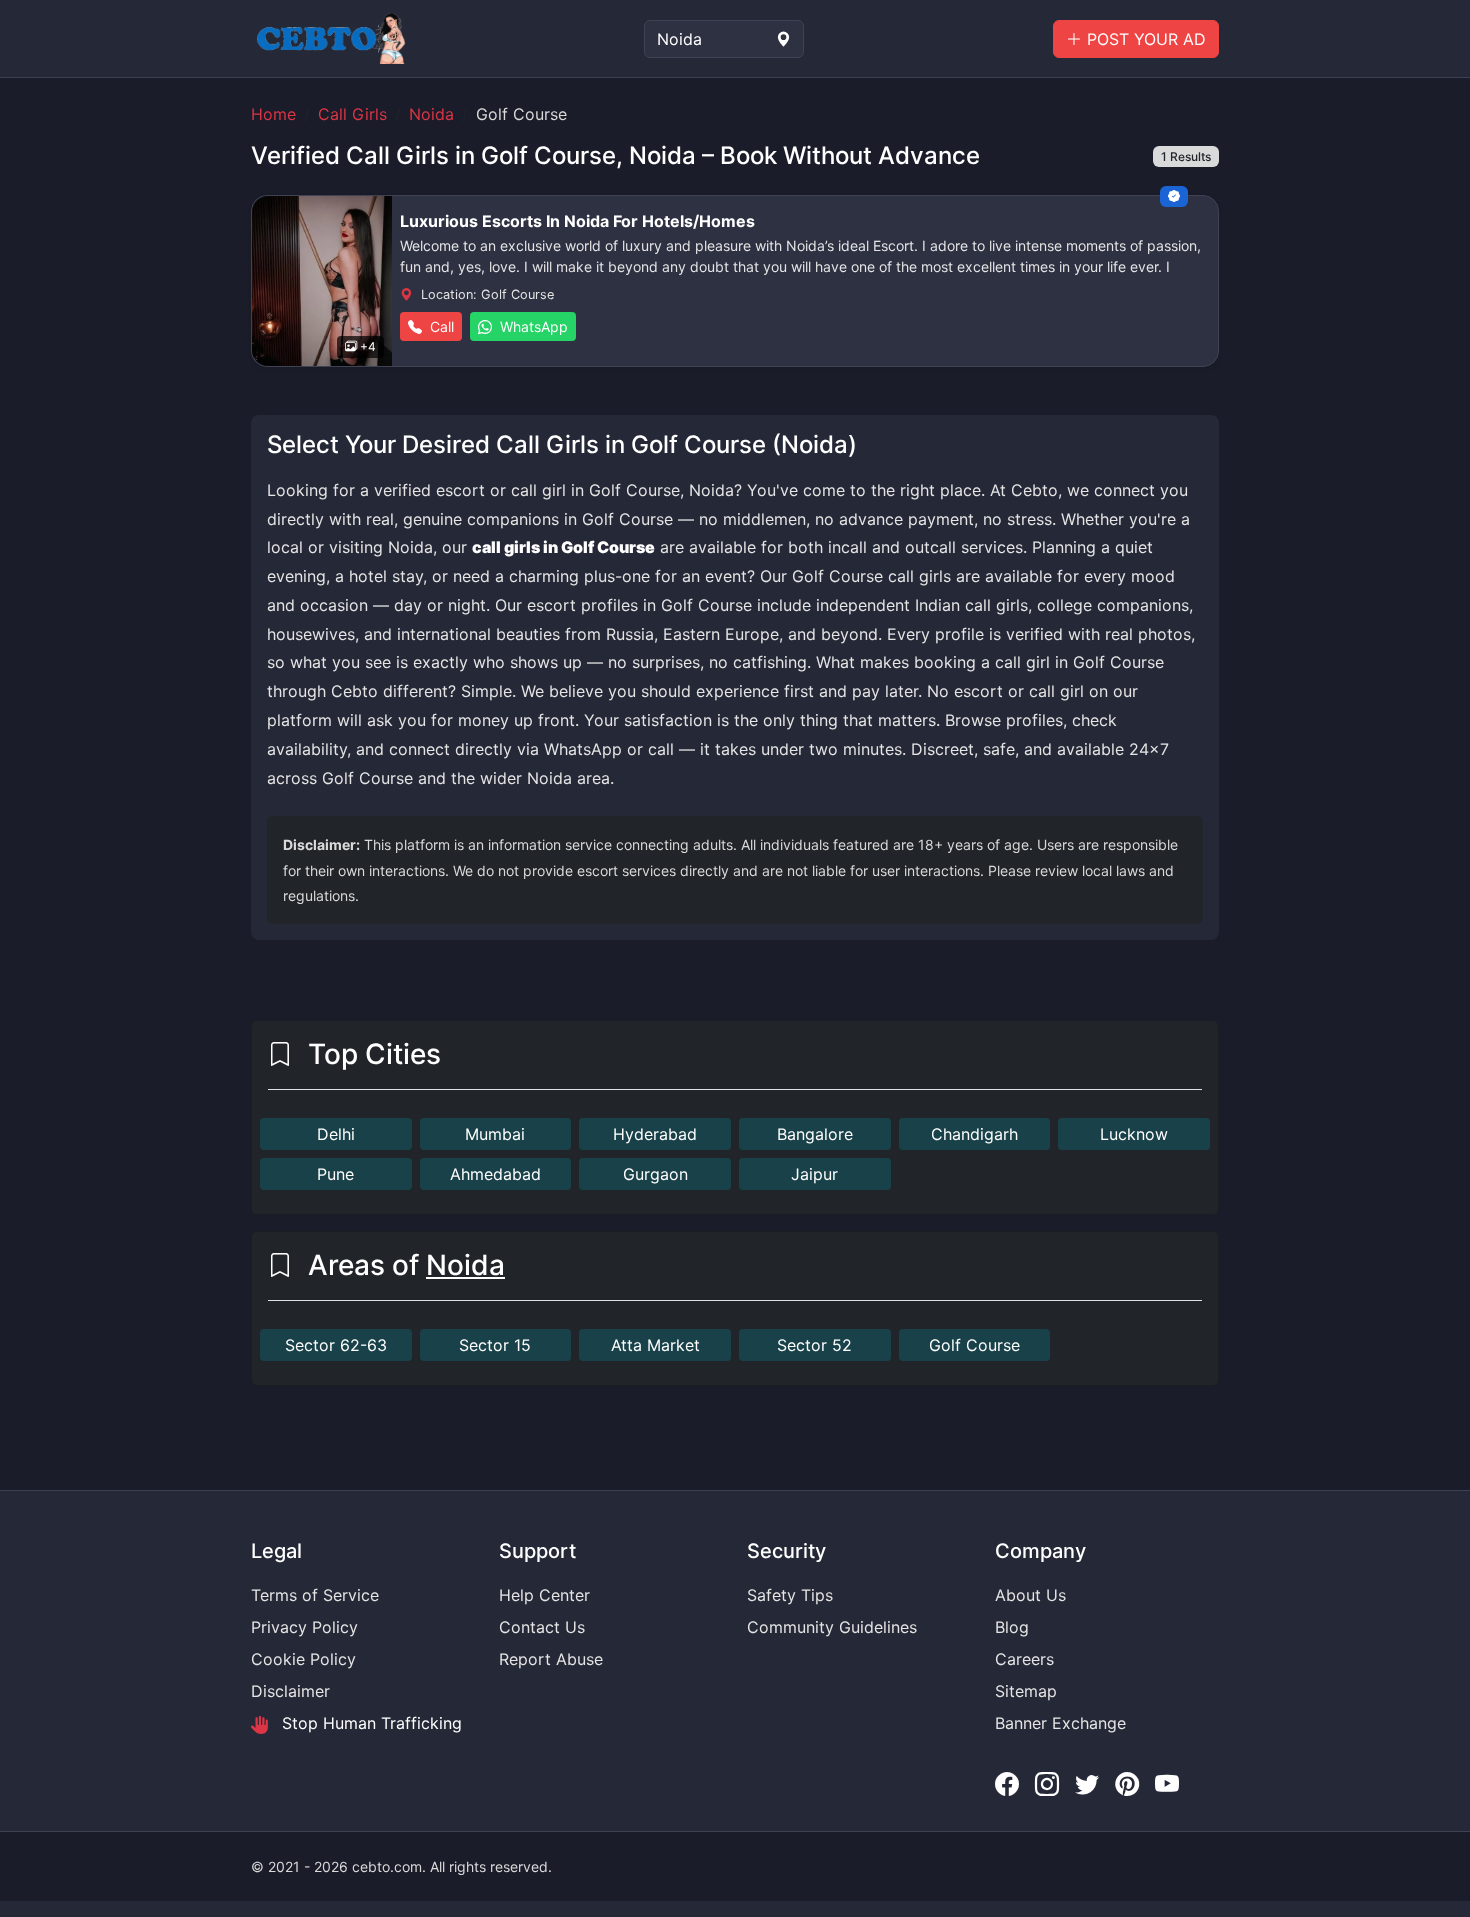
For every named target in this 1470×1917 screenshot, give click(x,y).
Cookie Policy (303, 1659)
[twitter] (1087, 1785)
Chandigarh (974, 1134)
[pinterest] (1127, 1785)
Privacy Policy (304, 1627)
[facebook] (1007, 1785)
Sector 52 (814, 1345)
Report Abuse (551, 1659)
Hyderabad (655, 1134)
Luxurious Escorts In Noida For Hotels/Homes (577, 221)
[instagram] (1047, 1785)
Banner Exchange (1060, 1723)
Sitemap (1026, 1691)
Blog (1012, 1627)
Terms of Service (315, 1595)
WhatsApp (532, 326)
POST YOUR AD (1144, 39)
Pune (335, 1174)
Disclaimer (290, 1691)
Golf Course (974, 1345)
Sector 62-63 (336, 1345)
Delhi (336, 1134)
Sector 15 (495, 1345)
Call (440, 326)
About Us (1030, 1595)
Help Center (544, 1595)
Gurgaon (655, 1174)
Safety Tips (790, 1595)
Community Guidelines (832, 1627)
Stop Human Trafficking (369, 1723)
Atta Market (655, 1345)
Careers (1024, 1659)
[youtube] (1167, 1785)
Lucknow (1134, 1134)
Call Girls (352, 114)
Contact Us (542, 1627)
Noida (431, 114)
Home (273, 114)
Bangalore (815, 1134)
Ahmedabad (495, 1174)
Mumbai (495, 1134)
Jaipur (814, 1174)
